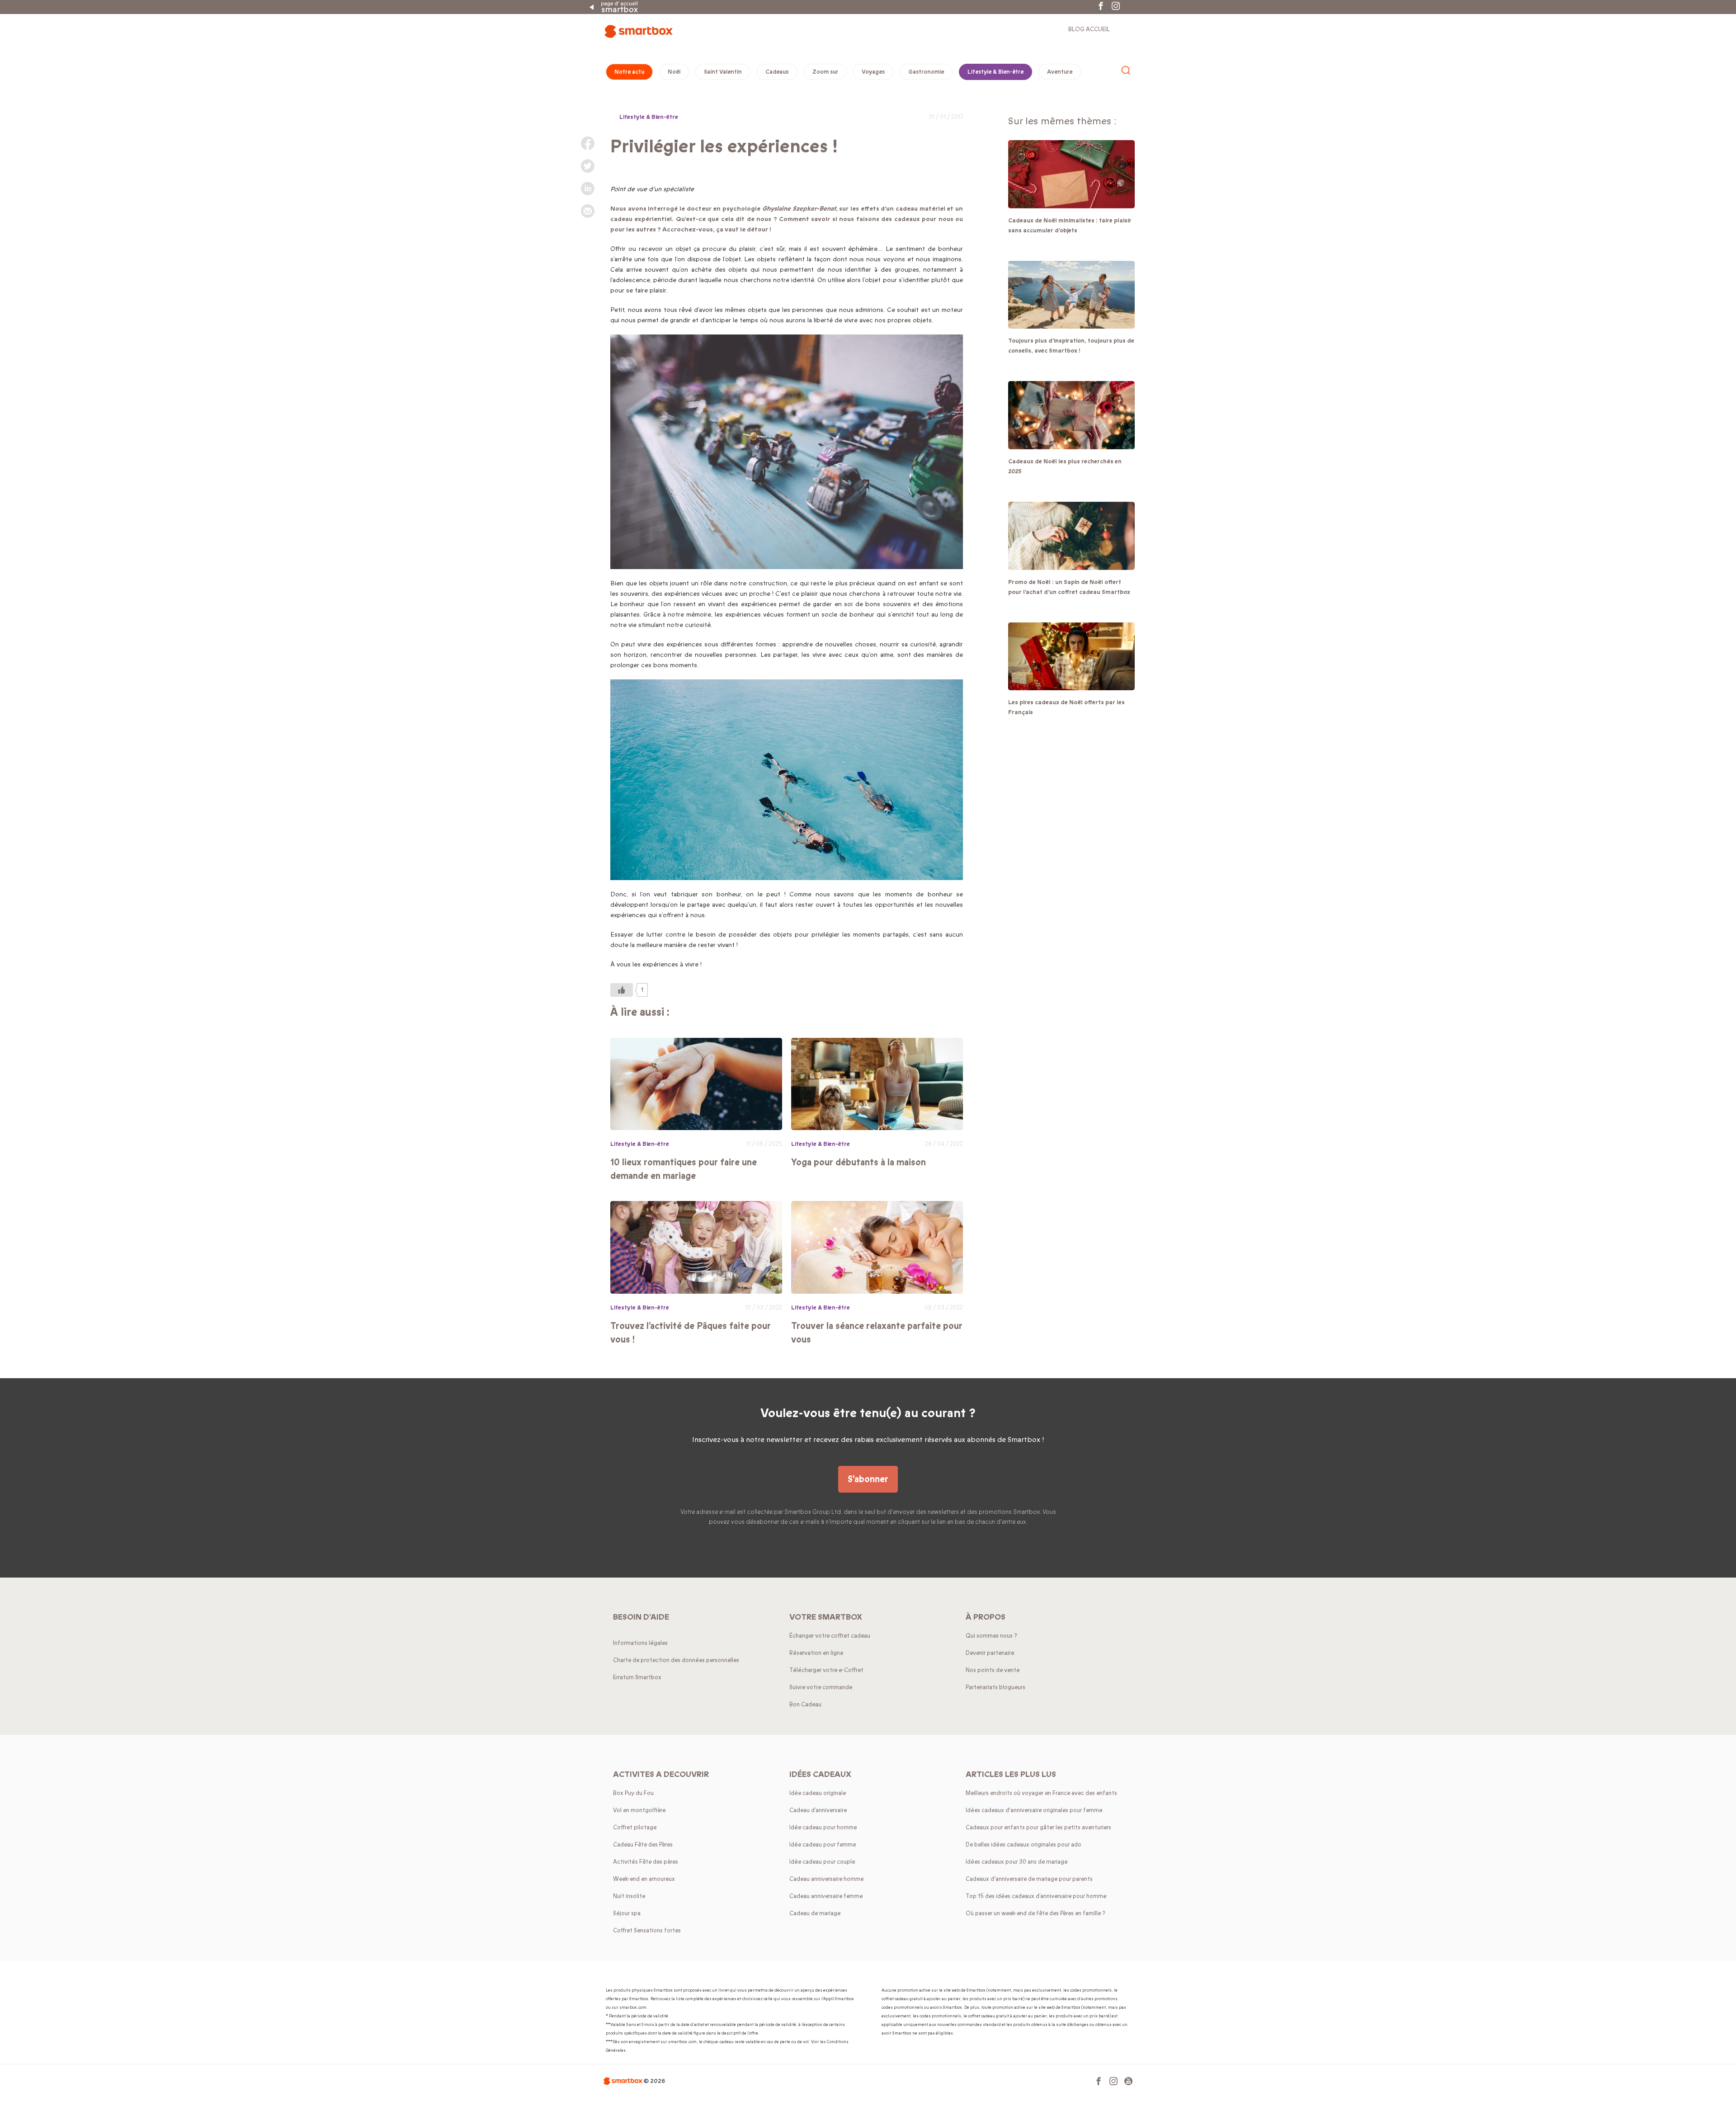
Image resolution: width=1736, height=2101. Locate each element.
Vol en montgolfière (639, 1810)
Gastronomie (926, 72)
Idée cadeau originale (818, 1793)
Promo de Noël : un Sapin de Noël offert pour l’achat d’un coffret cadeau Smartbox (1069, 587)
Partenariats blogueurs (995, 1687)
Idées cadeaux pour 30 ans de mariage (1017, 1862)
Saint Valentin (723, 72)
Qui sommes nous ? (991, 1636)
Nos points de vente (993, 1670)
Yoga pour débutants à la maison (859, 1162)
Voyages (873, 72)
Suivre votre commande (821, 1687)
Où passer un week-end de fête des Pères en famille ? (1035, 1913)
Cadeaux (777, 72)
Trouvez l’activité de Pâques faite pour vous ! (691, 1333)
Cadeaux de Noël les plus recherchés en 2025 (1065, 466)
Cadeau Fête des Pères (643, 1845)
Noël (674, 72)
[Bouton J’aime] (622, 990)
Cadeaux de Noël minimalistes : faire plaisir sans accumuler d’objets (1070, 226)
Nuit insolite (629, 1896)
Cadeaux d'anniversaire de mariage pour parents (1029, 1879)
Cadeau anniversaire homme (826, 1879)
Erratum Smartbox (637, 1677)
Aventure (1060, 72)
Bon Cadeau (805, 1705)
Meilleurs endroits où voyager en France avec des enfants (1041, 1793)
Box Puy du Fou (633, 1793)
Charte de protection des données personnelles (676, 1660)
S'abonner (868, 1479)
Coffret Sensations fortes (647, 1931)
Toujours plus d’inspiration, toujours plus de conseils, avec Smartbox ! (1071, 346)
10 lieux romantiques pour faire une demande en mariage (684, 1169)
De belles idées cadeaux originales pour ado (1024, 1845)
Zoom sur (825, 72)
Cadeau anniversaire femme (826, 1896)
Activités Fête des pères (646, 1862)
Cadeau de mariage (815, 1913)
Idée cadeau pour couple (822, 1862)
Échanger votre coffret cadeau (830, 1636)
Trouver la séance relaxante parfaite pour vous (877, 1333)
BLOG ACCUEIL (1089, 29)
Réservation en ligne (816, 1653)
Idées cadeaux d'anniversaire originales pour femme (1034, 1810)
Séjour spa (627, 1913)
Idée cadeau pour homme (823, 1828)
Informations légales (640, 1643)
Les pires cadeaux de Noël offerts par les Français (1066, 707)
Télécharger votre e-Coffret (826, 1670)
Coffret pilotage (635, 1828)
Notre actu (629, 72)
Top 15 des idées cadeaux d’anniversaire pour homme (1036, 1896)
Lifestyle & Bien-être (995, 72)
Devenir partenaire (990, 1653)
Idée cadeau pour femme (823, 1845)
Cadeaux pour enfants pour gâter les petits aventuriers (1038, 1828)
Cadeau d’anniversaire (818, 1810)
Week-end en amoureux (644, 1879)
